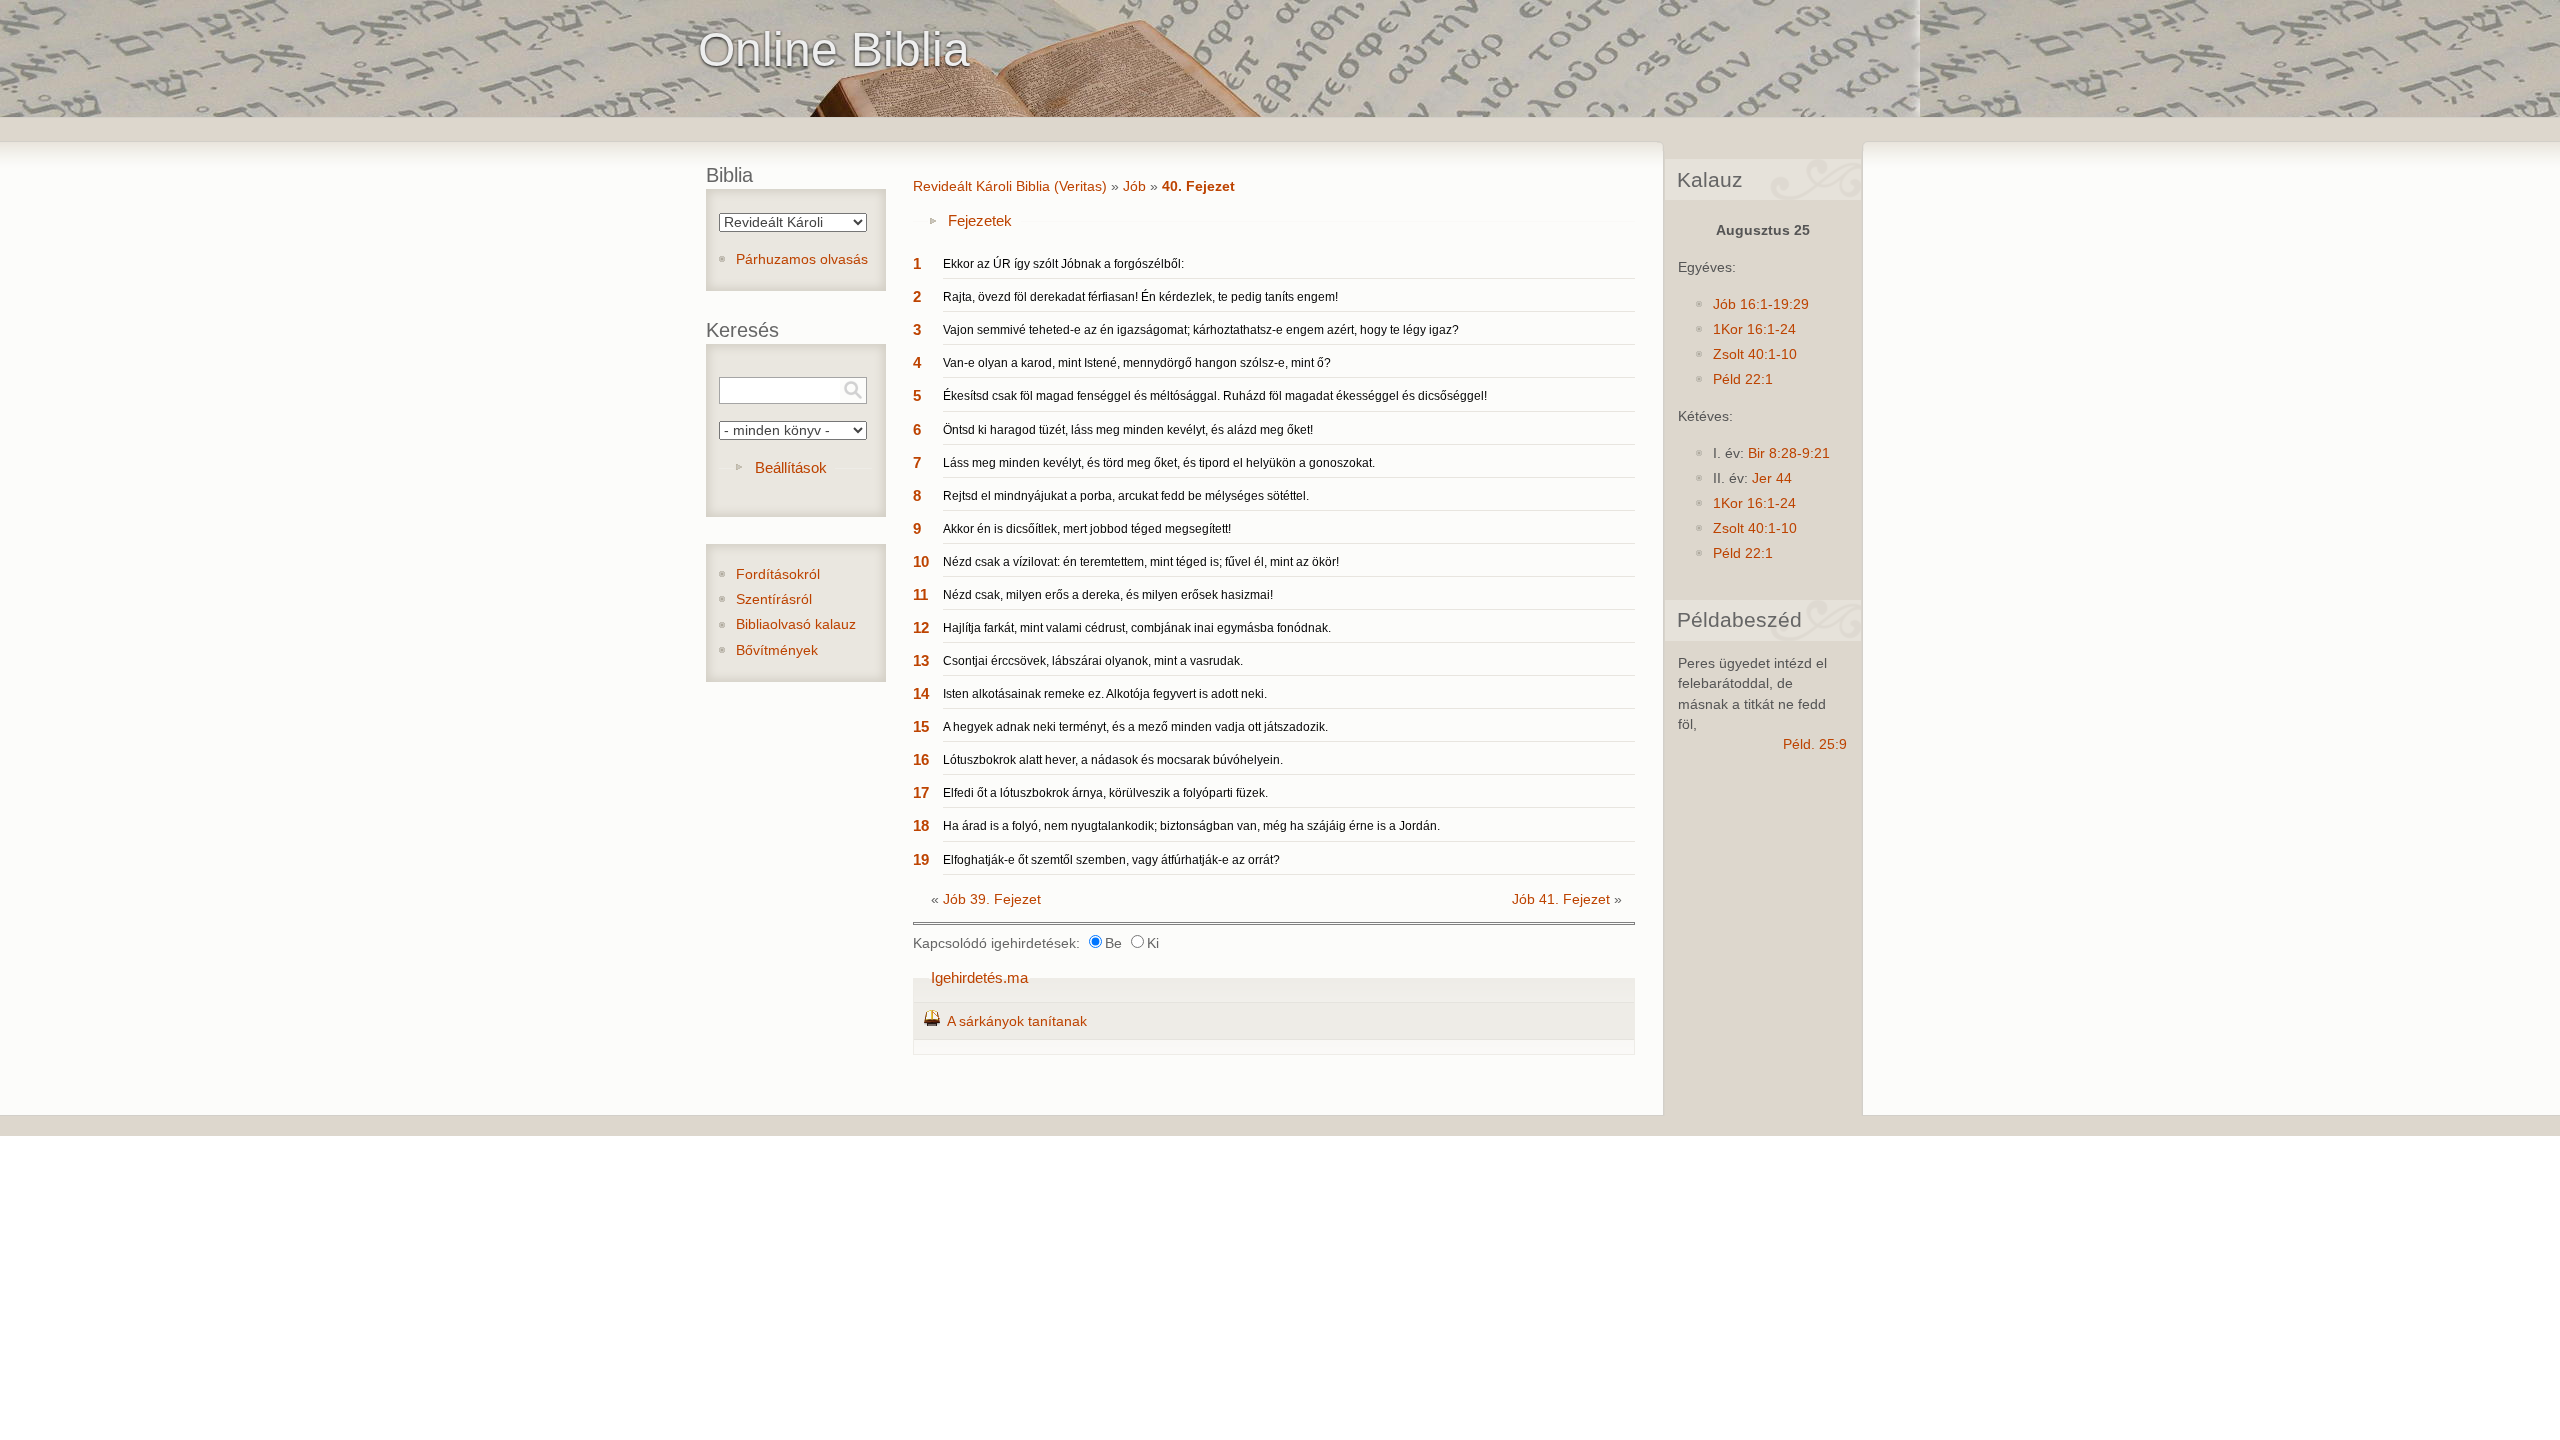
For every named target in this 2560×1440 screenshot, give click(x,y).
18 (921, 825)
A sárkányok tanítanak (1017, 1021)
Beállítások (791, 467)
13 (921, 660)
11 (920, 594)
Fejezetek (980, 220)
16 (921, 759)
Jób (1134, 186)
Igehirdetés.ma (979, 977)
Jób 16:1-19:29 (1761, 304)
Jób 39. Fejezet (992, 899)
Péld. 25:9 (1815, 744)
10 (921, 561)
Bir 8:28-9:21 (1789, 453)
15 (921, 726)
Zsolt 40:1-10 (1755, 354)
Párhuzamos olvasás (802, 259)
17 (921, 792)
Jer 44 (1772, 478)
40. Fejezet (1198, 186)
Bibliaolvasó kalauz (796, 624)
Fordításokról (778, 574)
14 (921, 693)
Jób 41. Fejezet (1561, 899)
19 (921, 859)
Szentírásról (774, 599)
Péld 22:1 (1743, 379)
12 (921, 627)
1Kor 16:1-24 (1754, 329)
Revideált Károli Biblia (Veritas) (1010, 186)
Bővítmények (777, 650)
